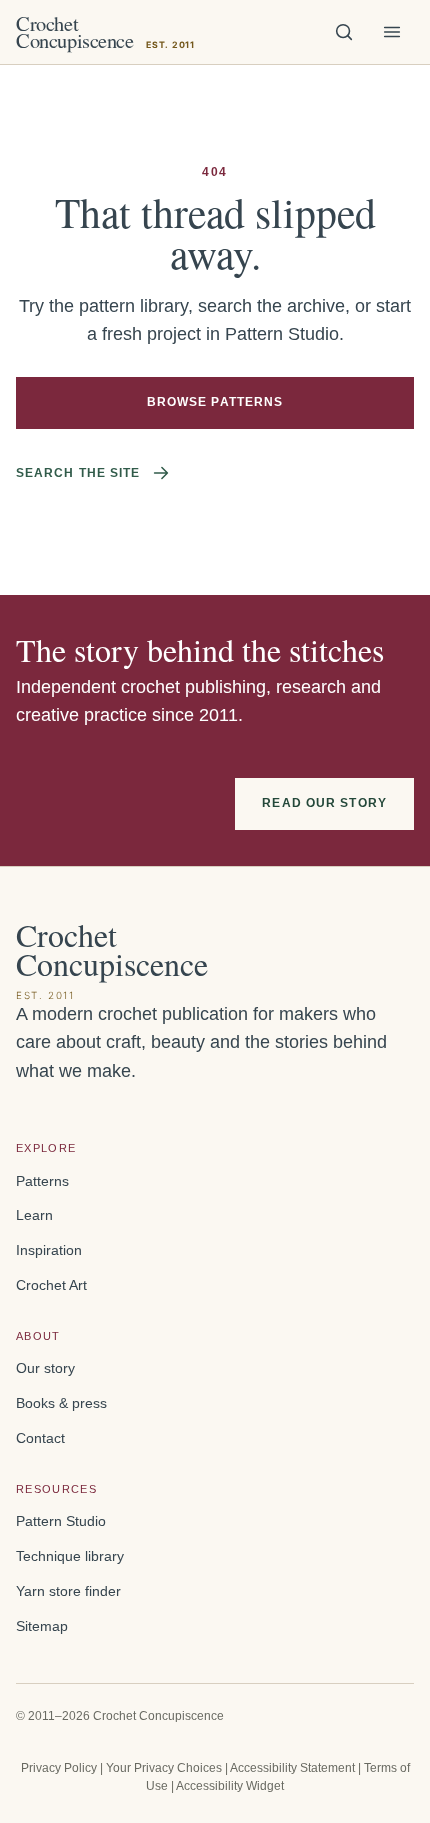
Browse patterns (215, 402)
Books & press (61, 1403)
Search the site (78, 473)
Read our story (324, 803)
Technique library (70, 1556)
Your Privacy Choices (164, 1768)
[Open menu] (392, 32)
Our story (45, 1368)
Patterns (42, 1181)
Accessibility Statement (292, 1768)
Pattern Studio (61, 1521)
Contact (40, 1438)
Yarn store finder (68, 1591)
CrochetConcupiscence (105, 32)
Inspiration (49, 1250)
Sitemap (42, 1626)
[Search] (344, 32)
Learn (34, 1215)
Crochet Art (51, 1285)
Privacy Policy (59, 1768)
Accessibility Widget (230, 1786)
